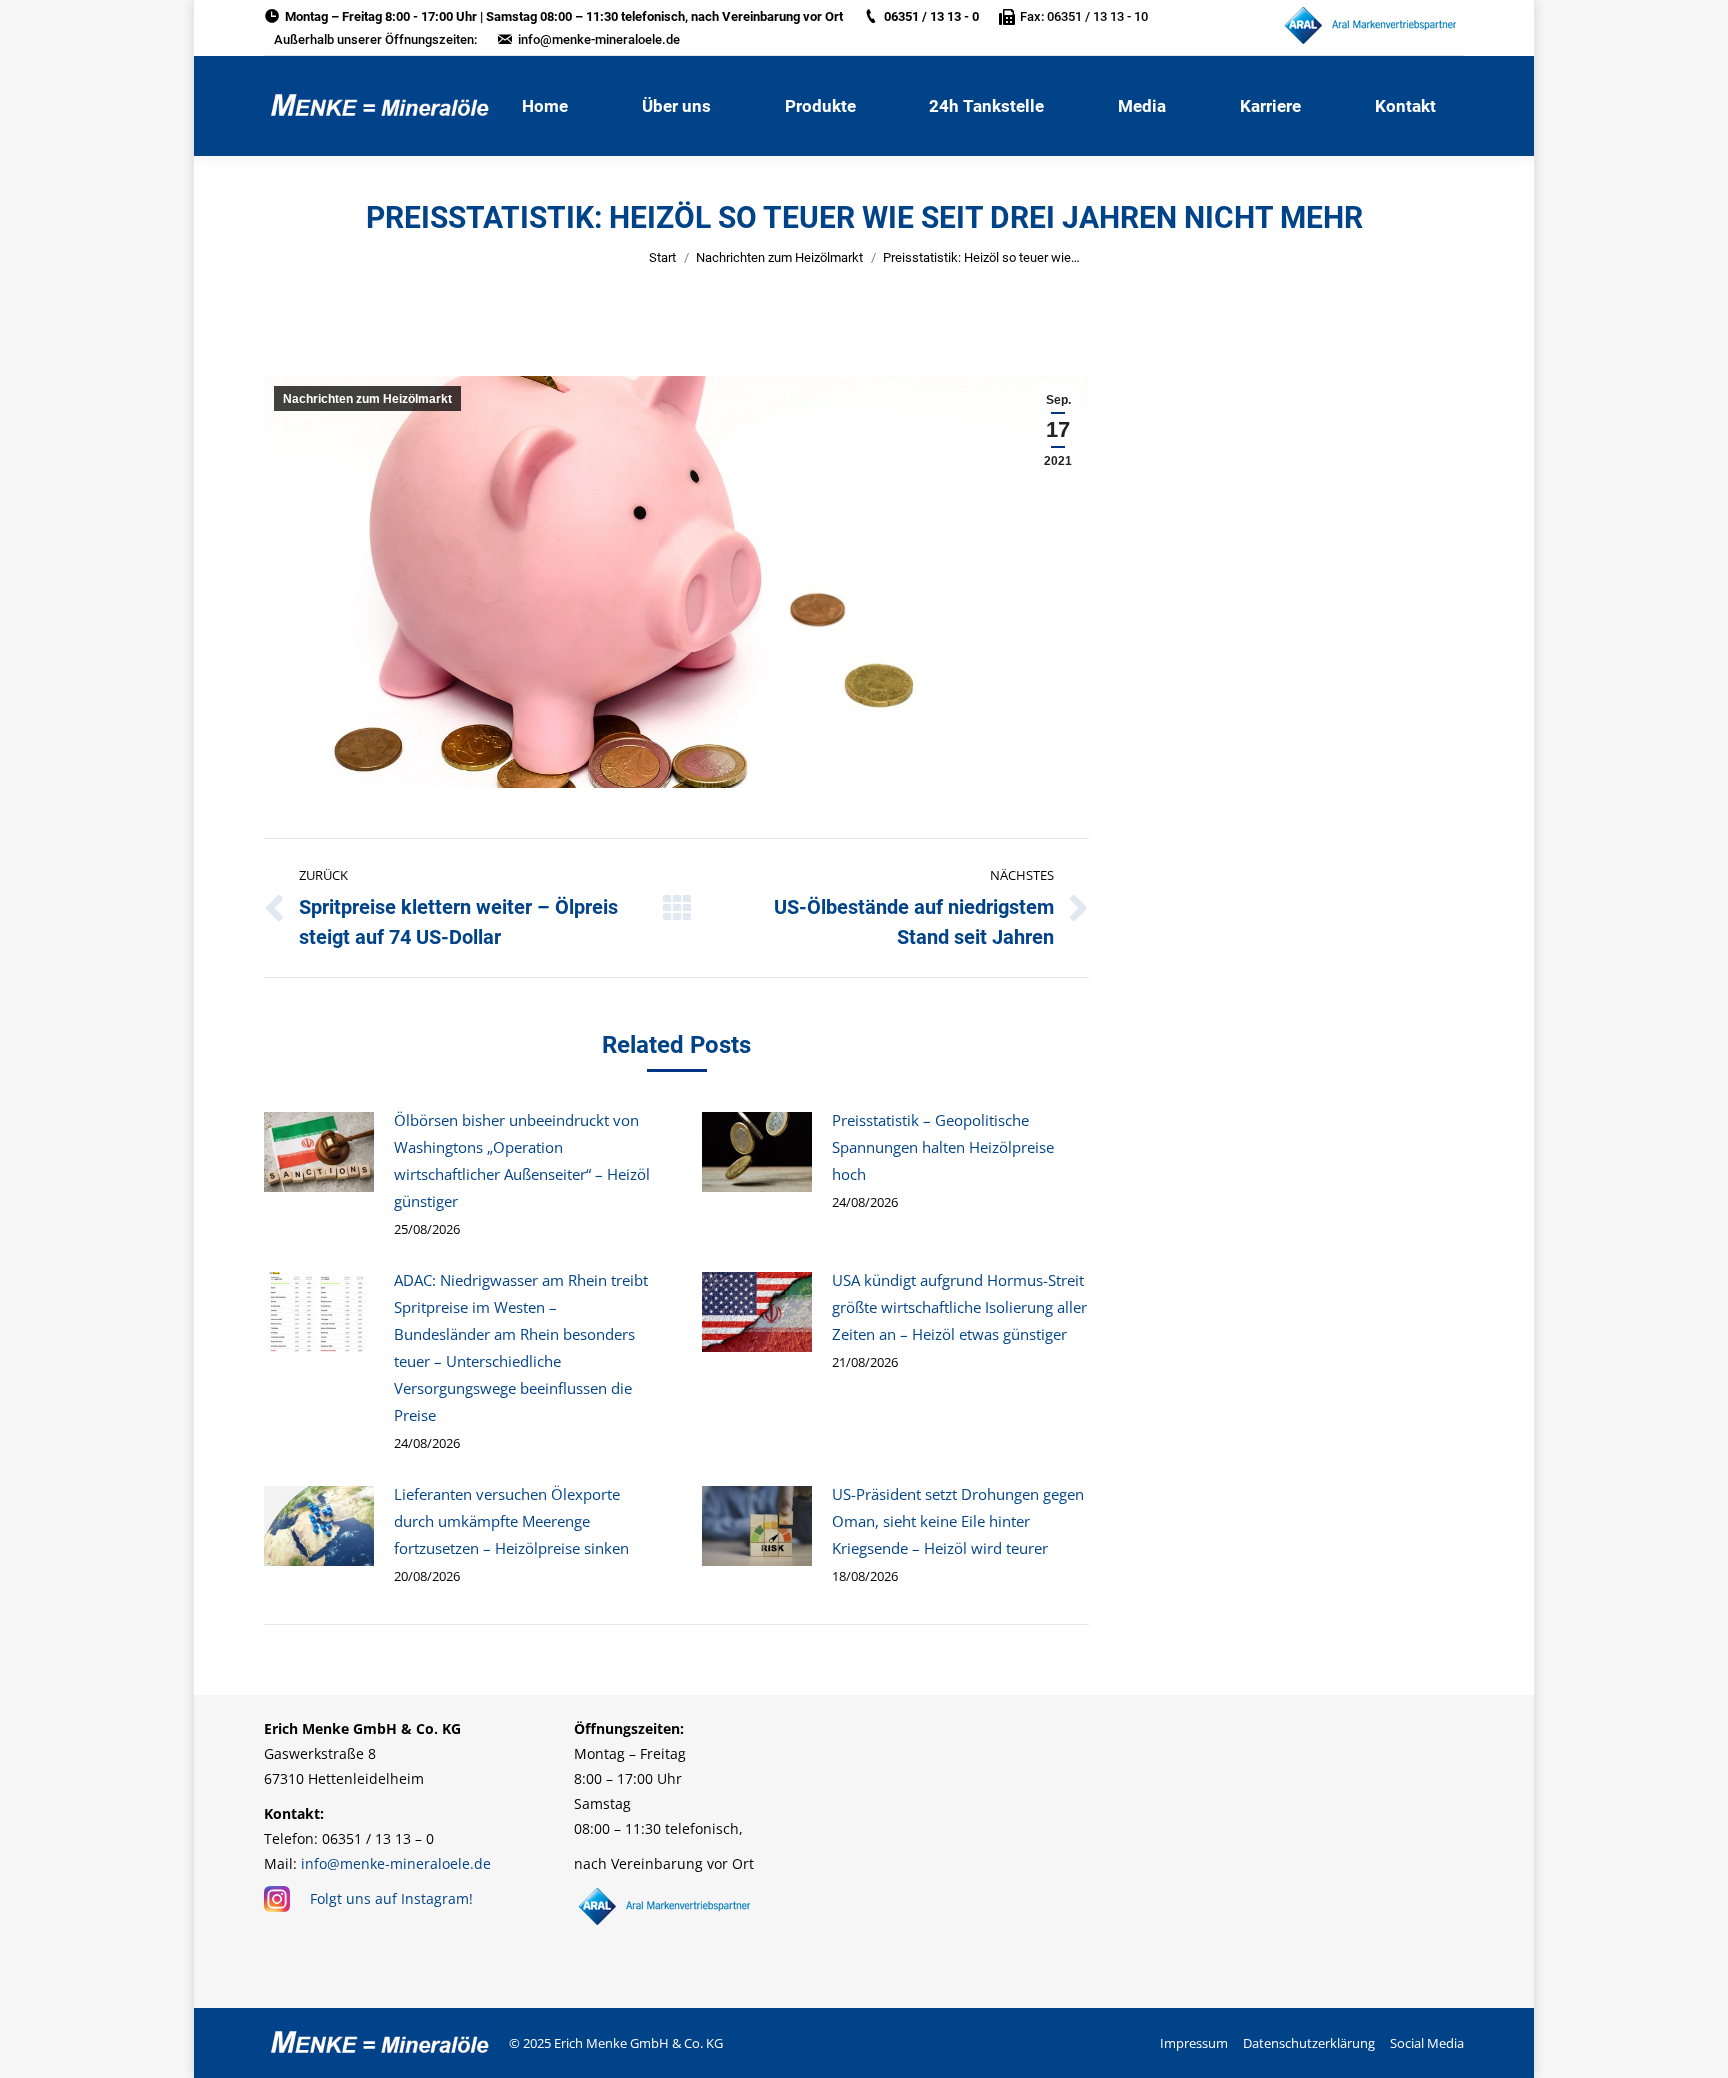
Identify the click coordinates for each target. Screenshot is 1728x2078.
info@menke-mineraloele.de (599, 39)
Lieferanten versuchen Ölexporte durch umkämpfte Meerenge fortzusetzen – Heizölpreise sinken (511, 1521)
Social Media (1427, 2043)
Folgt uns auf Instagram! (391, 1898)
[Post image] (319, 1152)
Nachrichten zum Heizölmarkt (779, 257)
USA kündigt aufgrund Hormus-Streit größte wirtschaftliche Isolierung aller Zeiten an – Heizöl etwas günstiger (959, 1307)
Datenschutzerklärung (1309, 2043)
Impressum (1194, 2043)
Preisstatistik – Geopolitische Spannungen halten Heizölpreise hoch (943, 1147)
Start (662, 257)
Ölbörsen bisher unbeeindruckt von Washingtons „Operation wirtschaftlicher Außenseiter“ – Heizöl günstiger (522, 1160)
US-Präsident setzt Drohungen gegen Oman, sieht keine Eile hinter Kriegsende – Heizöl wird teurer (958, 1521)
